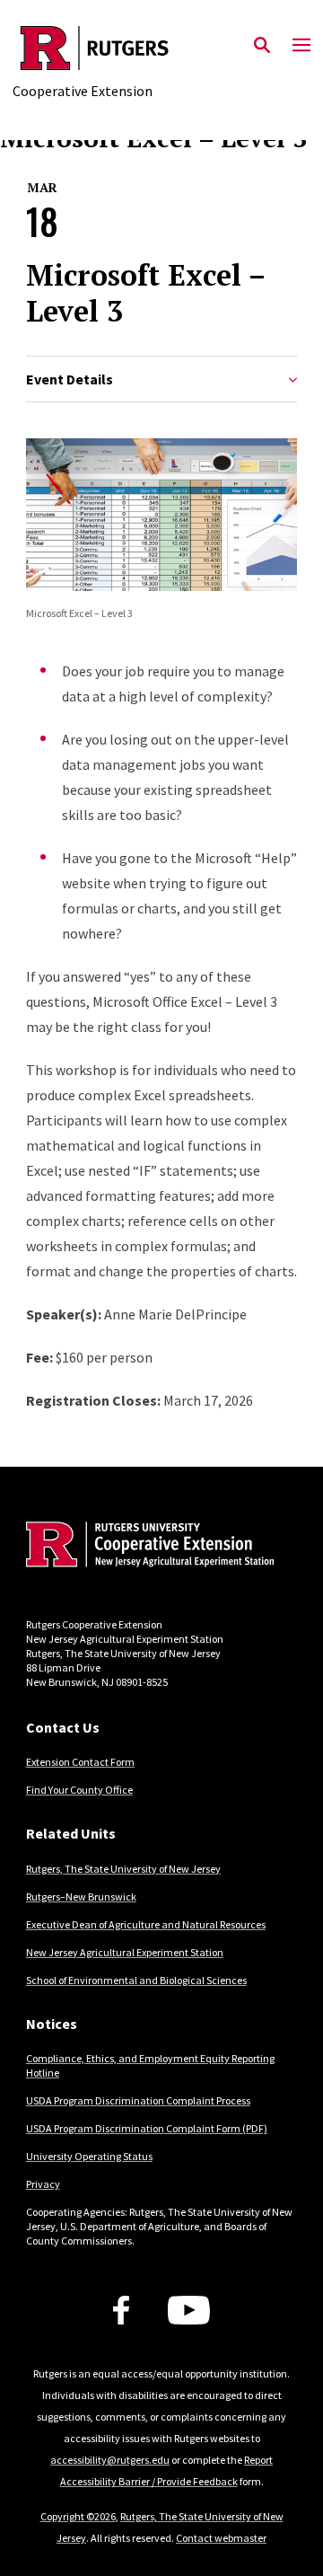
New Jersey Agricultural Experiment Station (125, 1952)
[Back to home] (147, 1547)
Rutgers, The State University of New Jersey (123, 1869)
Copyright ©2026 (78, 2516)
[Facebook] (121, 2310)
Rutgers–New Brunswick (81, 1897)
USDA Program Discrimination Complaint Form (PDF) (147, 2128)
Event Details (70, 379)
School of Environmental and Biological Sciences (136, 1980)
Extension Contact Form (80, 1762)
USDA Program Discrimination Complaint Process (138, 2100)
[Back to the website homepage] (95, 48)
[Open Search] (262, 46)
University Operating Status (89, 2156)
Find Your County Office (79, 1790)
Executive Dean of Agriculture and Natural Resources (146, 1924)
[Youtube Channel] (189, 2310)
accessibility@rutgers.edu (110, 2460)
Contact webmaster (221, 2538)
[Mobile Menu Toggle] (301, 46)
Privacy (43, 2184)
